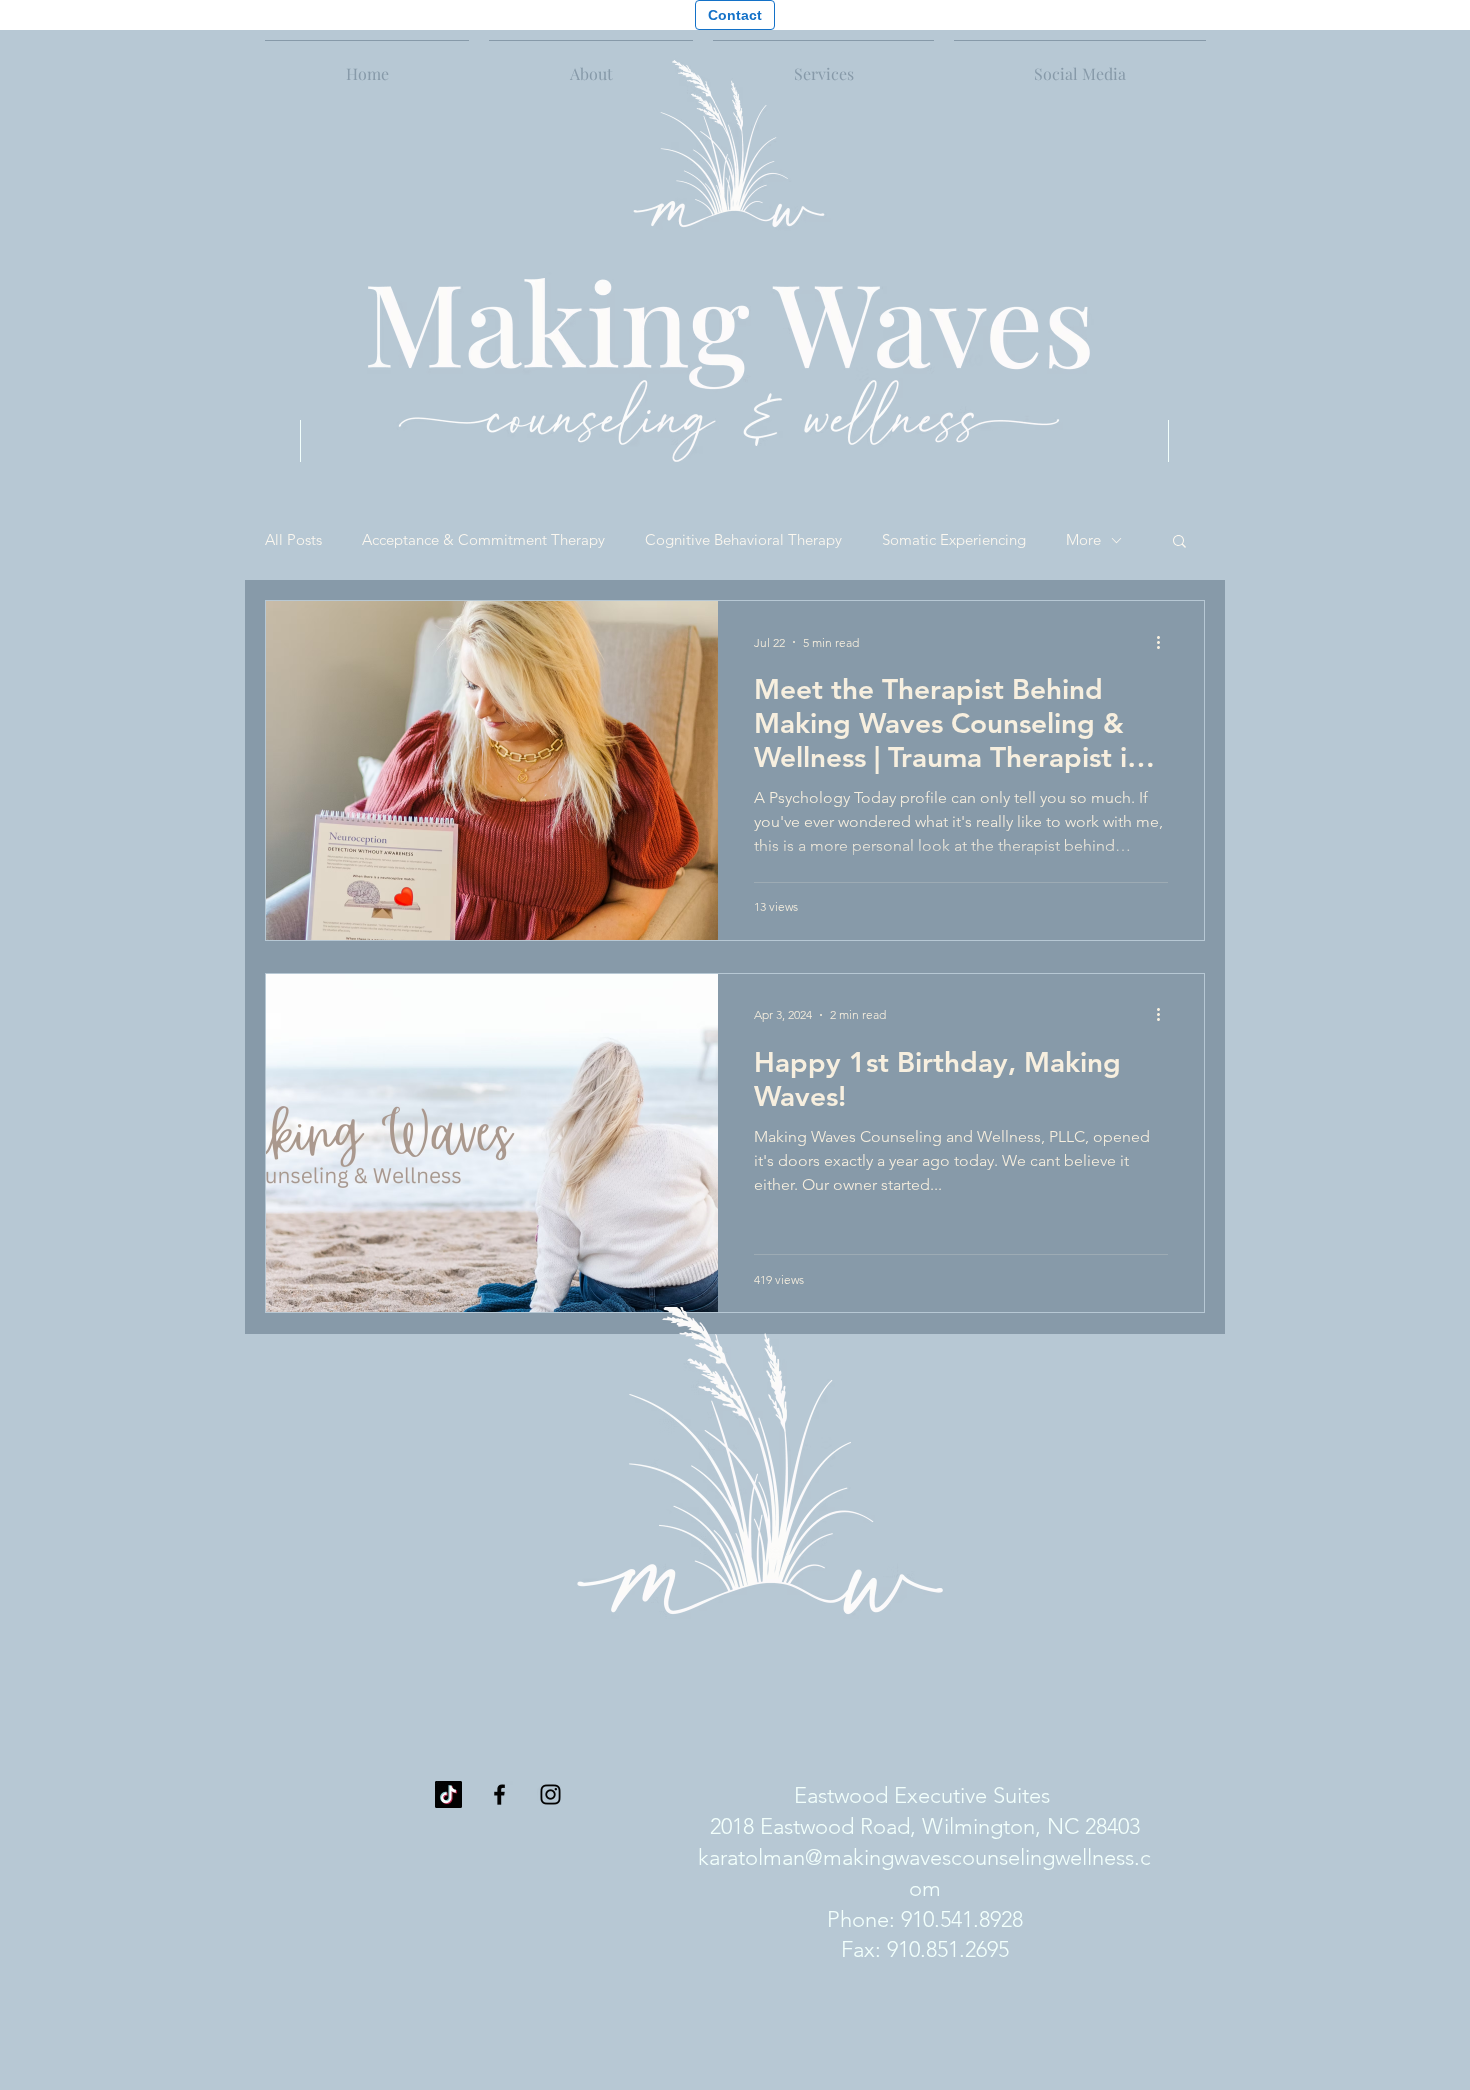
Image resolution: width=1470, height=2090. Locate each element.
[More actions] (1165, 642)
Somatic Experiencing (954, 540)
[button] (823, 65)
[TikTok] (448, 1794)
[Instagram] (550, 1794)
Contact (735, 15)
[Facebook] (499, 1794)
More (1083, 540)
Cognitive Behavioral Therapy (743, 540)
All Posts (293, 540)
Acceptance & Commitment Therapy (483, 540)
